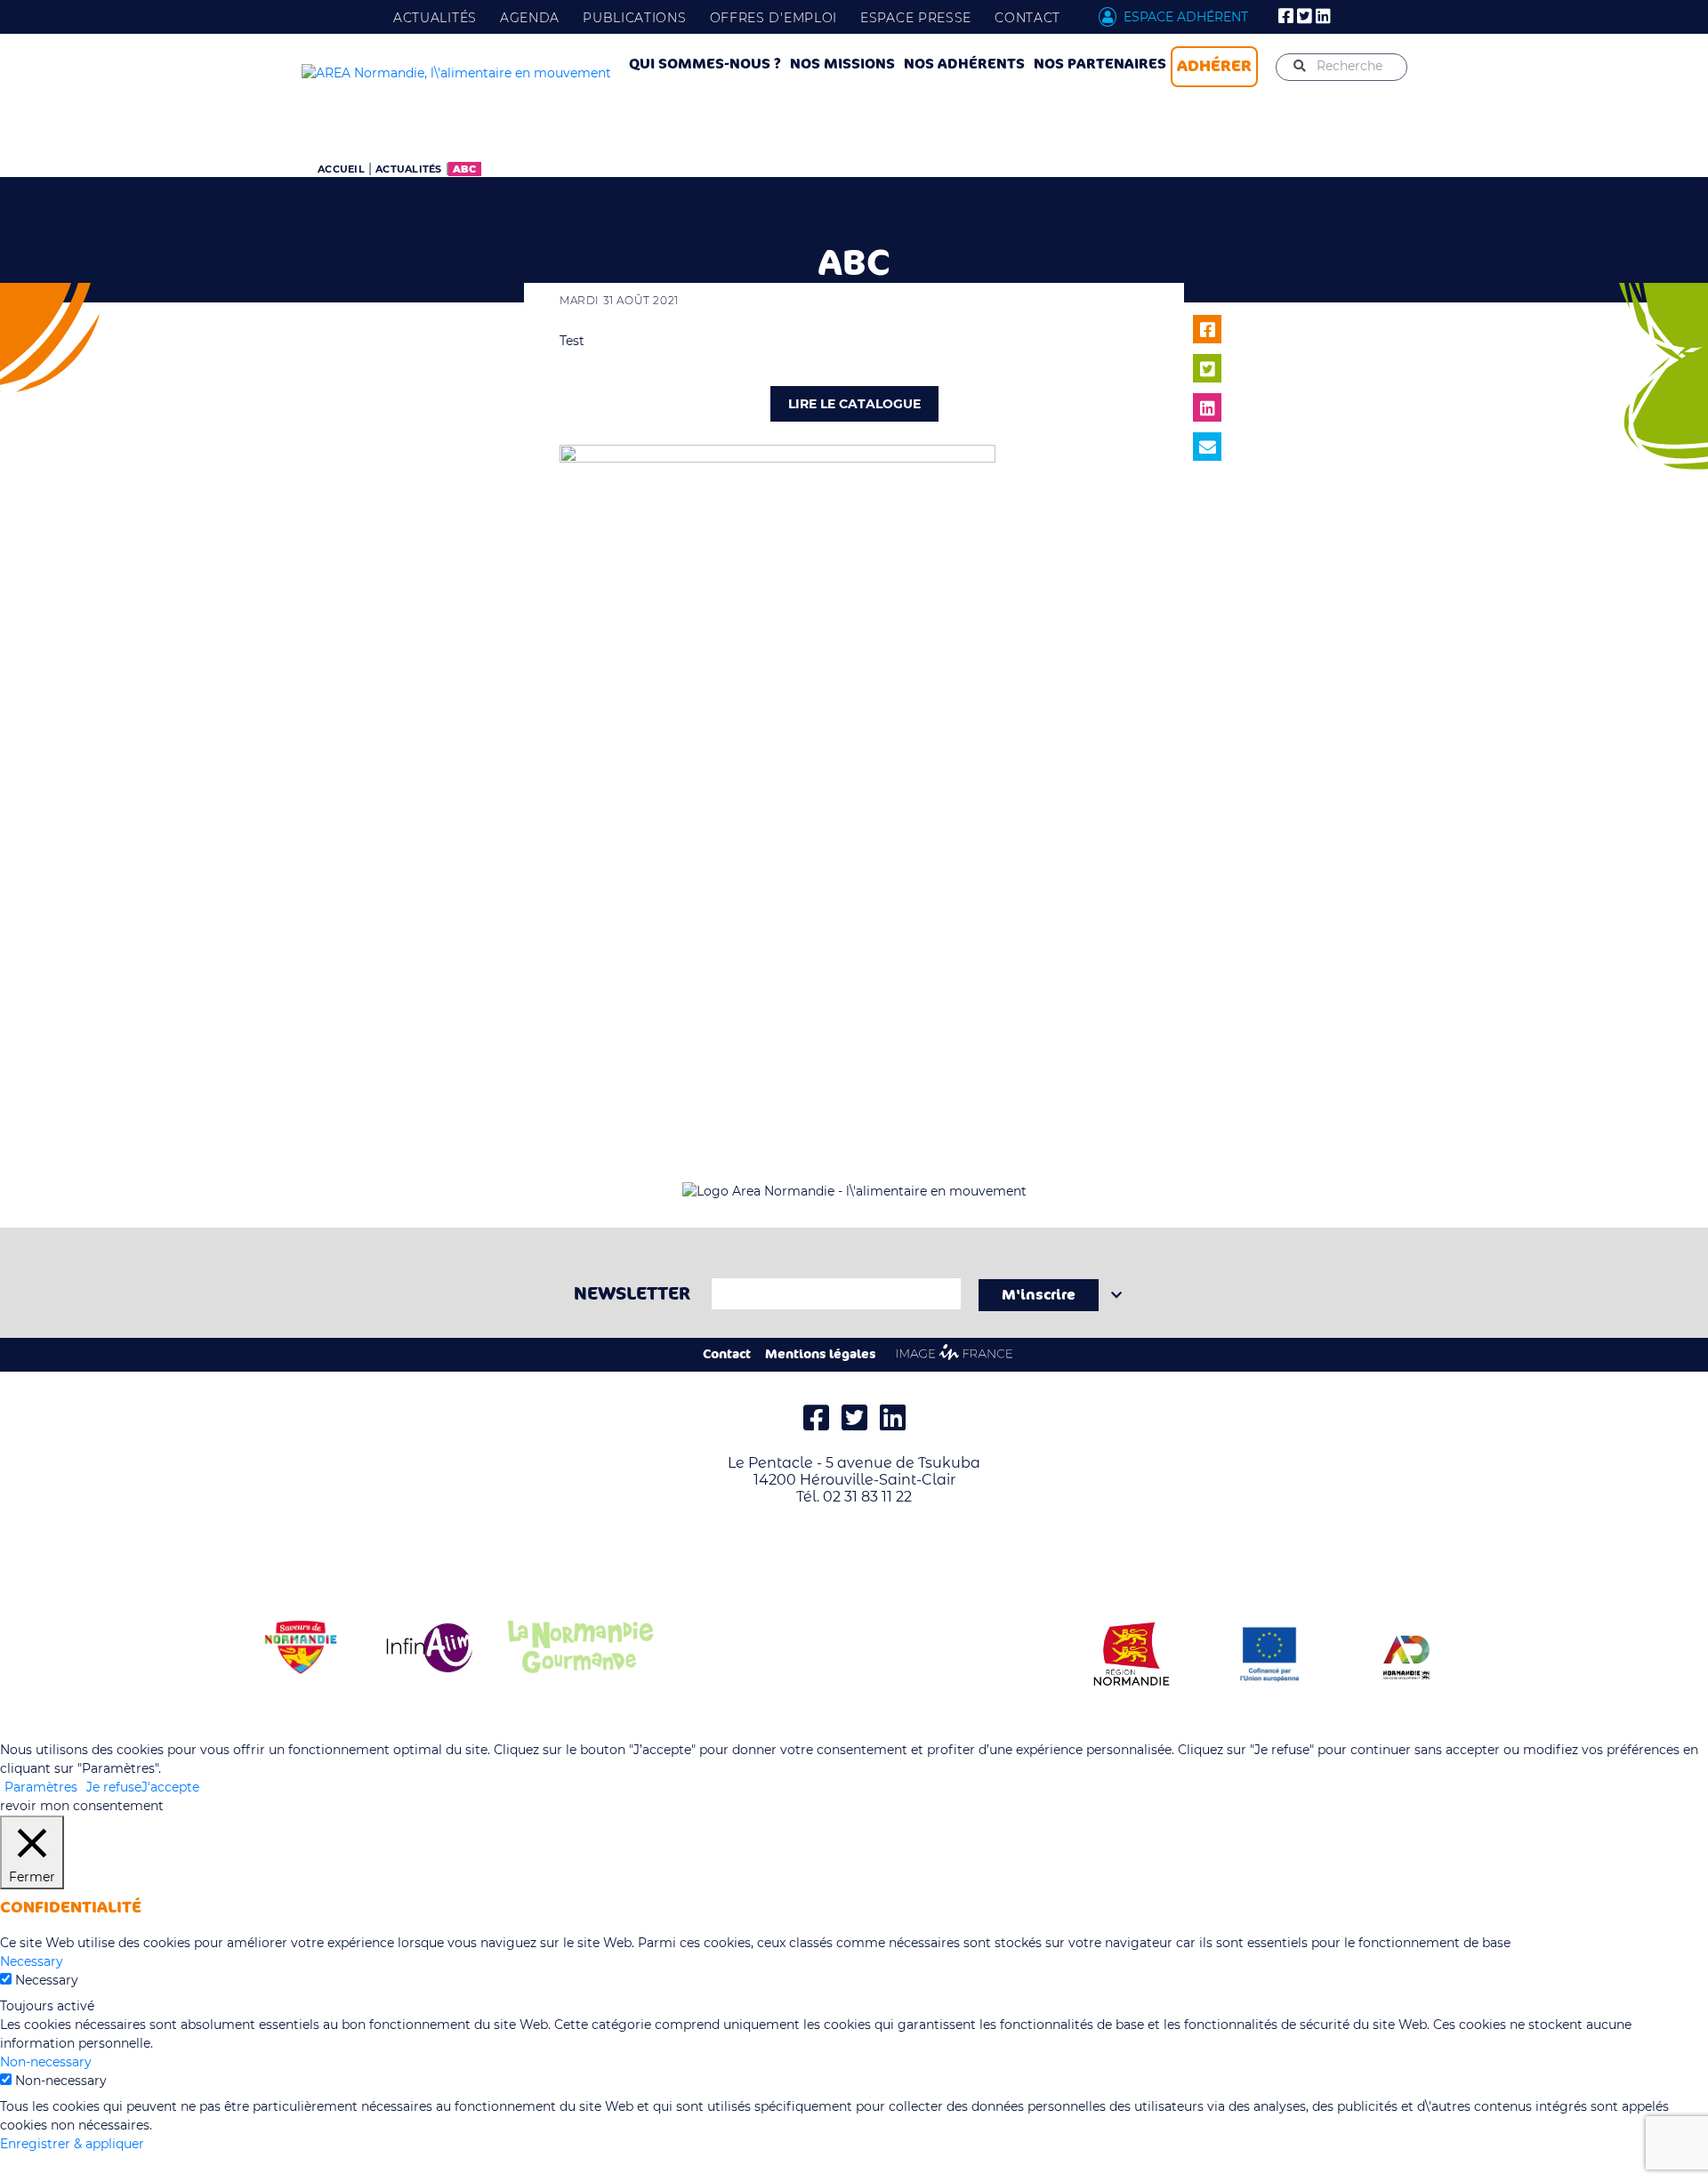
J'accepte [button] (170, 1787)
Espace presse (916, 18)
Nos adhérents (964, 64)
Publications (634, 18)
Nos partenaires (1100, 64)
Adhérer (1214, 66)
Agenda (530, 18)
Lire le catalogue (854, 404)
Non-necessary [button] (46, 2062)
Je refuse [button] (114, 1787)
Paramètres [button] (41, 1787)
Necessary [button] (32, 1961)
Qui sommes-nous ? (705, 64)
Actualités (435, 18)
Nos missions (842, 64)
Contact (1027, 18)
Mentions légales (821, 1354)
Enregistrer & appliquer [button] (72, 2144)
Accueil (341, 169)
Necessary (47, 1980)
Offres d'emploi (774, 18)
